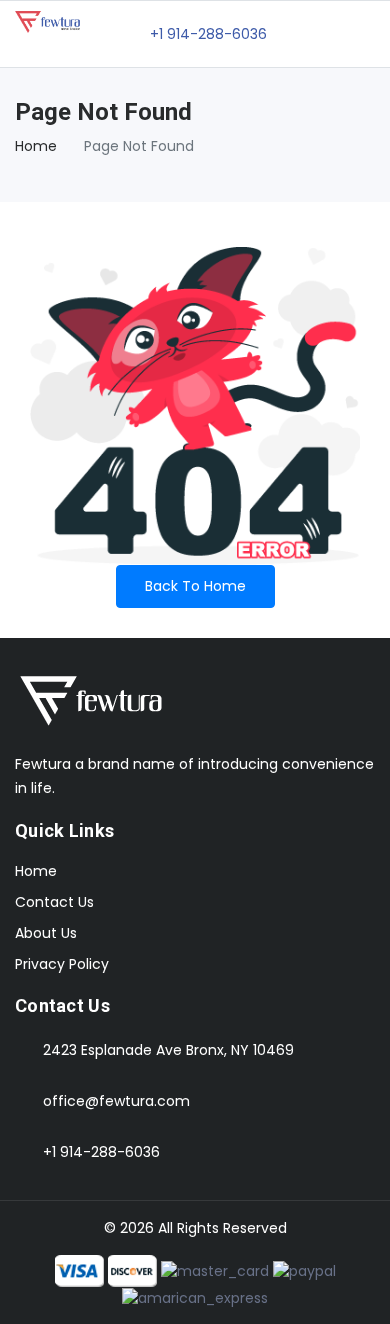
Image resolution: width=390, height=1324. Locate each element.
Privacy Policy (62, 964)
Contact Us (54, 902)
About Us (46, 933)
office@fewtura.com (116, 1101)
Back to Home (195, 586)
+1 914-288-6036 (101, 1152)
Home (36, 146)
